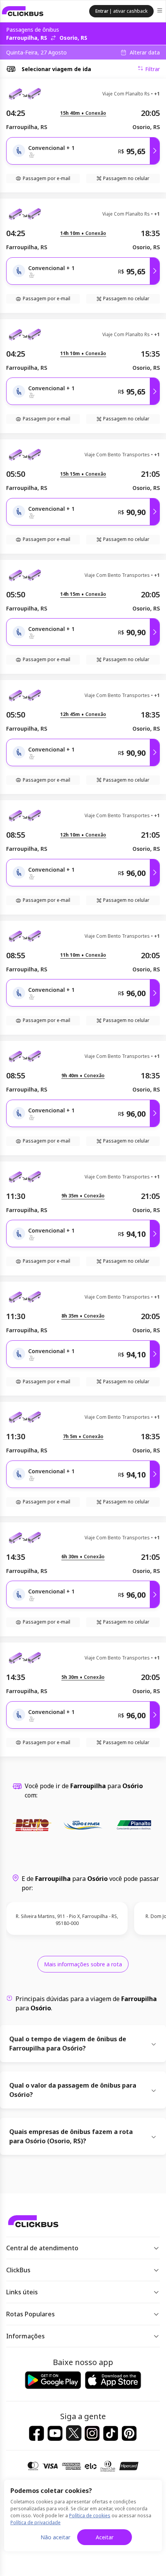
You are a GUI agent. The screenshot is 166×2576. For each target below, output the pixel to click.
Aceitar (105, 2537)
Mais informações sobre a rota (83, 1964)
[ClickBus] (23, 11)
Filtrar (152, 69)
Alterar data (145, 53)
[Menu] (160, 11)
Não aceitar (55, 2537)
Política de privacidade (36, 2522)
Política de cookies (90, 2516)
